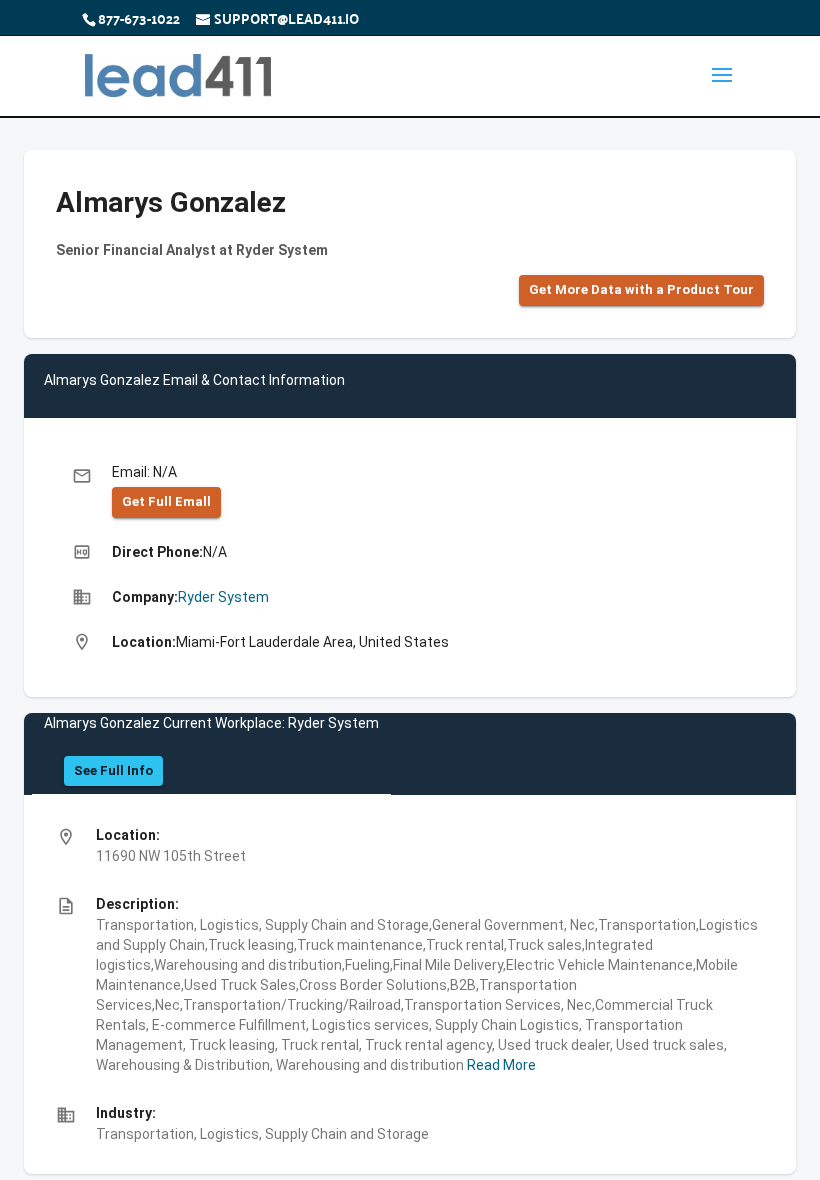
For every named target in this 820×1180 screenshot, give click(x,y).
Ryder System (223, 597)
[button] (641, 290)
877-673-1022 (139, 18)
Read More (500, 1065)
